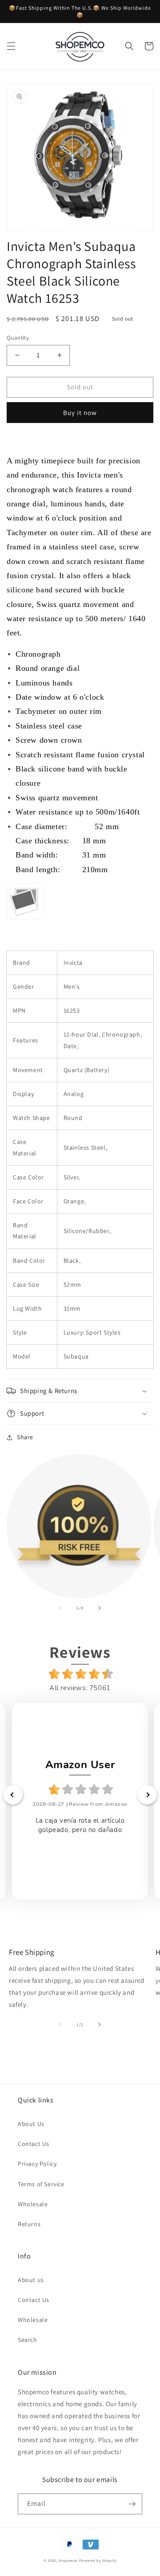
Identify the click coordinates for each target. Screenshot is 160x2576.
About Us (31, 2124)
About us (31, 2280)
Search (28, 2340)
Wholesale (33, 2204)
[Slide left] (60, 1608)
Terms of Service (41, 2184)
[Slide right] (100, 1608)
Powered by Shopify (98, 2560)
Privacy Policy (37, 2164)
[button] (11, 46)
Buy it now (80, 413)
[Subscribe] (132, 2504)
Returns (29, 2224)
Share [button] (25, 1437)
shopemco (68, 2560)
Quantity (18, 338)
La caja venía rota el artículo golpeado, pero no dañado (80, 1825)
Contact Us (34, 2144)
